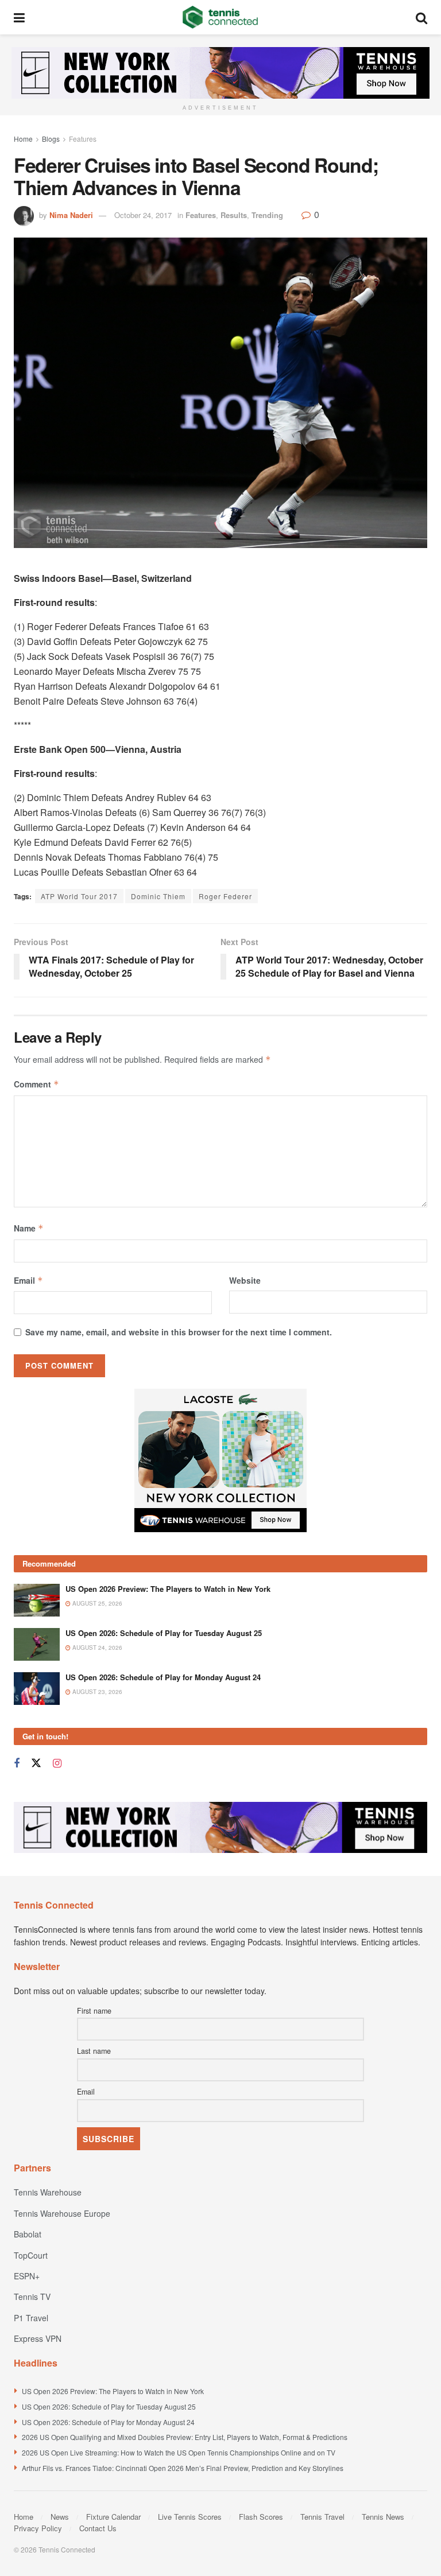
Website (245, 1280)
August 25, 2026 (96, 1603)
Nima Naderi (71, 215)
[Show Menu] (19, 17)
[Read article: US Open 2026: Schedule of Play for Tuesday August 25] (37, 1644)
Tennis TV (32, 2297)
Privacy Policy (38, 2528)
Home (23, 139)
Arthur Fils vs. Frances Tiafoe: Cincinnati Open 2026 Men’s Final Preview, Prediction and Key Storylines (183, 2468)
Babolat (28, 2234)
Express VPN (38, 2338)
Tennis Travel (322, 2517)
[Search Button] (421, 17)
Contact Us (98, 2528)
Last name (94, 2051)
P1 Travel (31, 2318)
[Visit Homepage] (220, 17)
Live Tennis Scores (190, 2517)
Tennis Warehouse (48, 2192)
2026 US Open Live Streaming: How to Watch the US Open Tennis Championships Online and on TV (179, 2452)
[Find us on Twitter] (36, 1763)
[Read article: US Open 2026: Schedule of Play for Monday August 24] (37, 1689)
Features (83, 139)
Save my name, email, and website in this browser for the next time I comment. (179, 1332)
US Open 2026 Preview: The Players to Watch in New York (168, 1589)
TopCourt (31, 2255)
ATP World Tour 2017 (79, 896)
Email (28, 1280)
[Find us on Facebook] (17, 1763)
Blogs (51, 139)
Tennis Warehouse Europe (62, 2213)
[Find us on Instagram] (57, 1763)
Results (234, 215)
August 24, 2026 (96, 1648)
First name (94, 2011)
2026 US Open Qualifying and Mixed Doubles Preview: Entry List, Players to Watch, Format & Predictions (185, 2437)
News (60, 2517)
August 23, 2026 (96, 1692)
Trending (267, 215)
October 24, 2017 (143, 215)
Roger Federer (225, 896)
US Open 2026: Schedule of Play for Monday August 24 (163, 1677)
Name (29, 1228)
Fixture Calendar (113, 2517)
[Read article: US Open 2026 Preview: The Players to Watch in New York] (37, 1600)
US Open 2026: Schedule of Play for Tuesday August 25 (164, 1633)
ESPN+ (27, 2276)
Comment (36, 1084)
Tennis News (383, 2517)
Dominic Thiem (158, 896)
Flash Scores (261, 2517)
